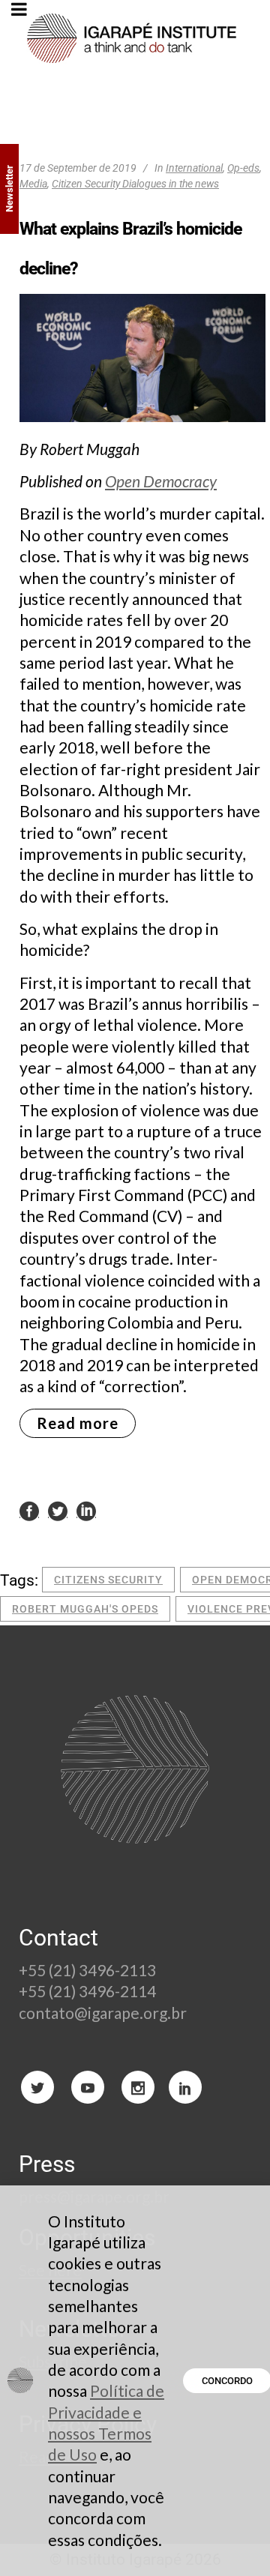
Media (33, 184)
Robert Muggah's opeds (85, 1609)
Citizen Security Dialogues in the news (135, 184)
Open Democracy (161, 481)
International (194, 168)
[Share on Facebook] (29, 1510)
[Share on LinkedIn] (86, 1510)
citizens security (108, 1580)
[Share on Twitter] (58, 1510)
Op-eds (243, 168)
